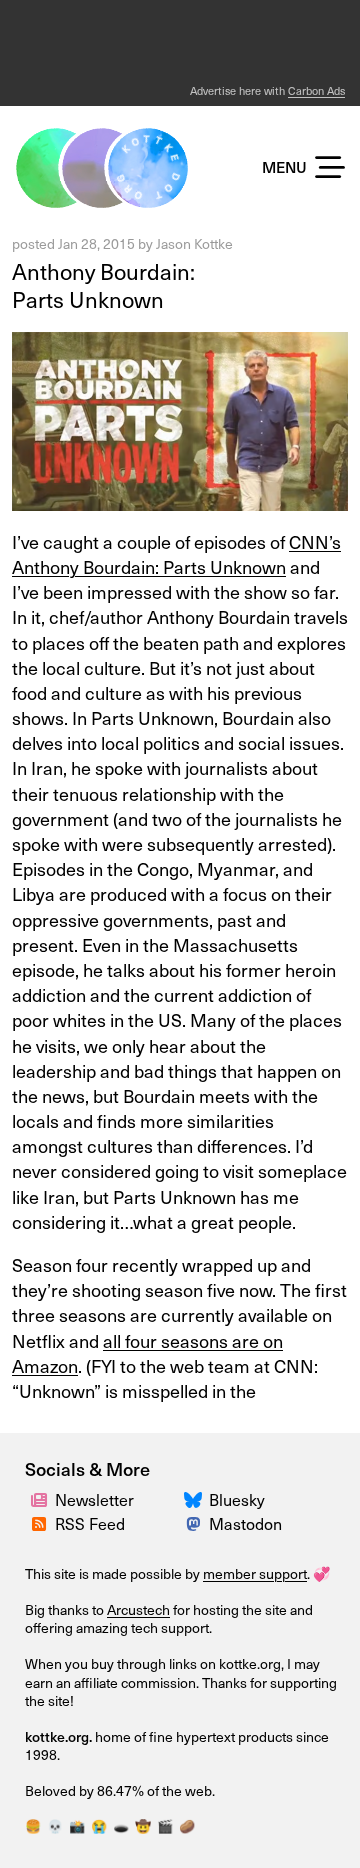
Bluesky (237, 1499)
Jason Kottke (194, 243)
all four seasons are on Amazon (147, 1353)
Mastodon (245, 1523)
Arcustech (138, 1609)
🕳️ (121, 1825)
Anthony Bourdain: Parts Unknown (103, 285)
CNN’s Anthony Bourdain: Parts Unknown (176, 554)
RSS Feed (90, 1523)
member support (255, 1573)
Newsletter (94, 1499)
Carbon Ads (316, 90)
